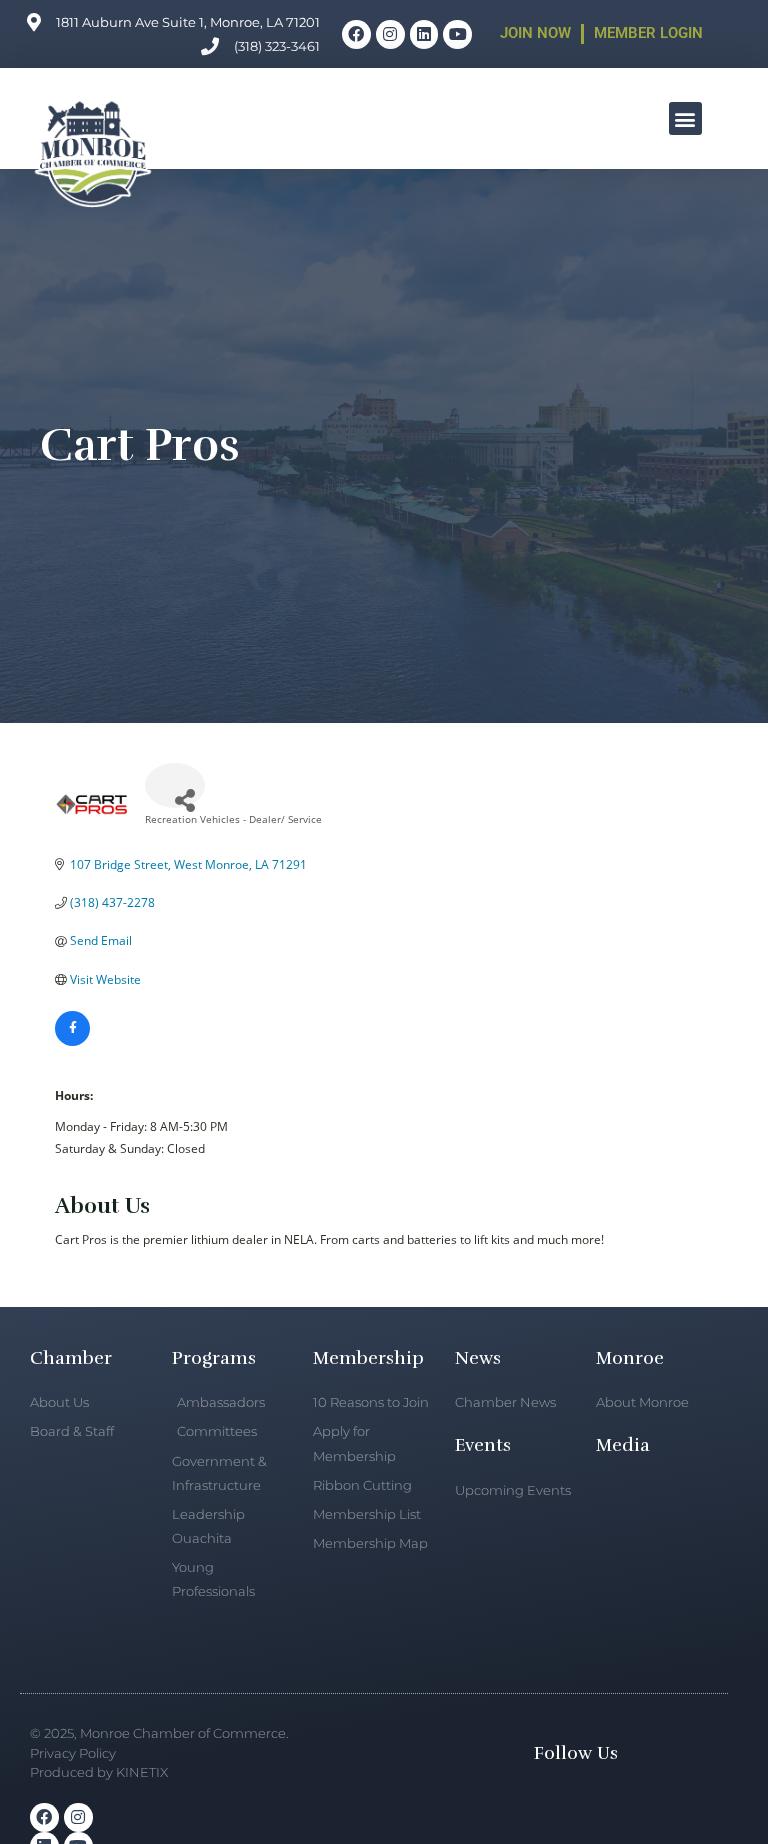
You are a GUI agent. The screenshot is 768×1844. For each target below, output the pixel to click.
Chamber (71, 1358)
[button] (685, 118)
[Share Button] (175, 785)
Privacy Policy (73, 1753)
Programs (214, 1358)
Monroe (630, 1358)
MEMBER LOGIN (648, 33)
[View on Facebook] (72, 1041)
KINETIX (142, 1772)
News (478, 1358)
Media (623, 1445)
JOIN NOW (535, 33)
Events (483, 1445)
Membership (368, 1358)
